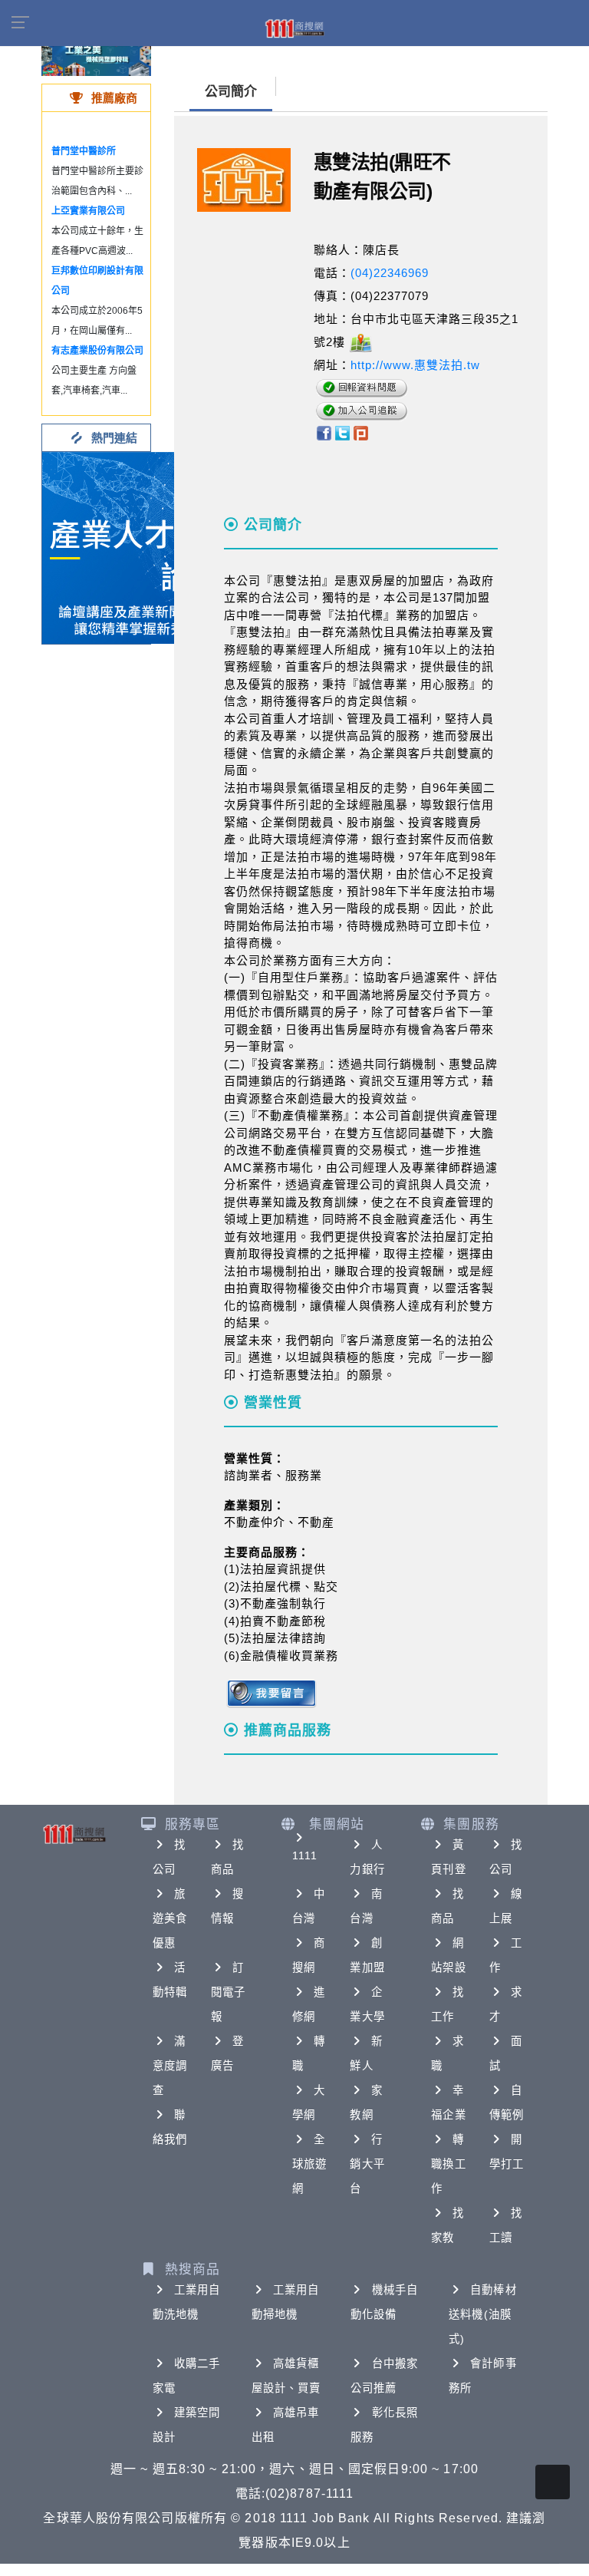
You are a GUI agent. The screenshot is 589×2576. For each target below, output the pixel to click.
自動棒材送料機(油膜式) (482, 2314)
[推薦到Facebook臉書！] (323, 432)
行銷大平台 (367, 2164)
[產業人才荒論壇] (138, 547)
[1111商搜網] (294, 28)
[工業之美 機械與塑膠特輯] (96, 53)
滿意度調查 (170, 2066)
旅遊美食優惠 (170, 1918)
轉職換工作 (448, 2164)
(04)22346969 (390, 273)
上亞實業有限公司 (88, 211)
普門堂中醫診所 (84, 151)
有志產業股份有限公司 (97, 351)
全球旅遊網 (309, 2164)
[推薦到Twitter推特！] (342, 432)
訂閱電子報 (228, 1992)
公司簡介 (231, 92)
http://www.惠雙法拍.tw (415, 365)
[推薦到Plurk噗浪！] (361, 432)
